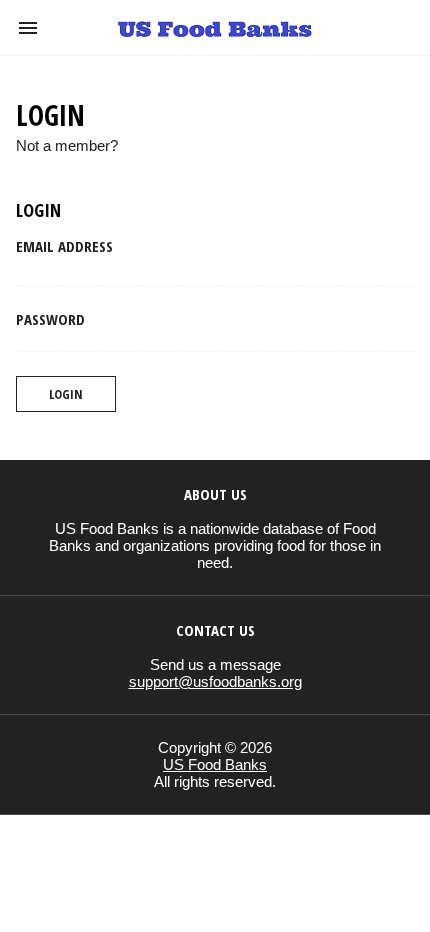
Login (66, 394)
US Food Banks (215, 764)
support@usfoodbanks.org (215, 681)
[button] (28, 28)
